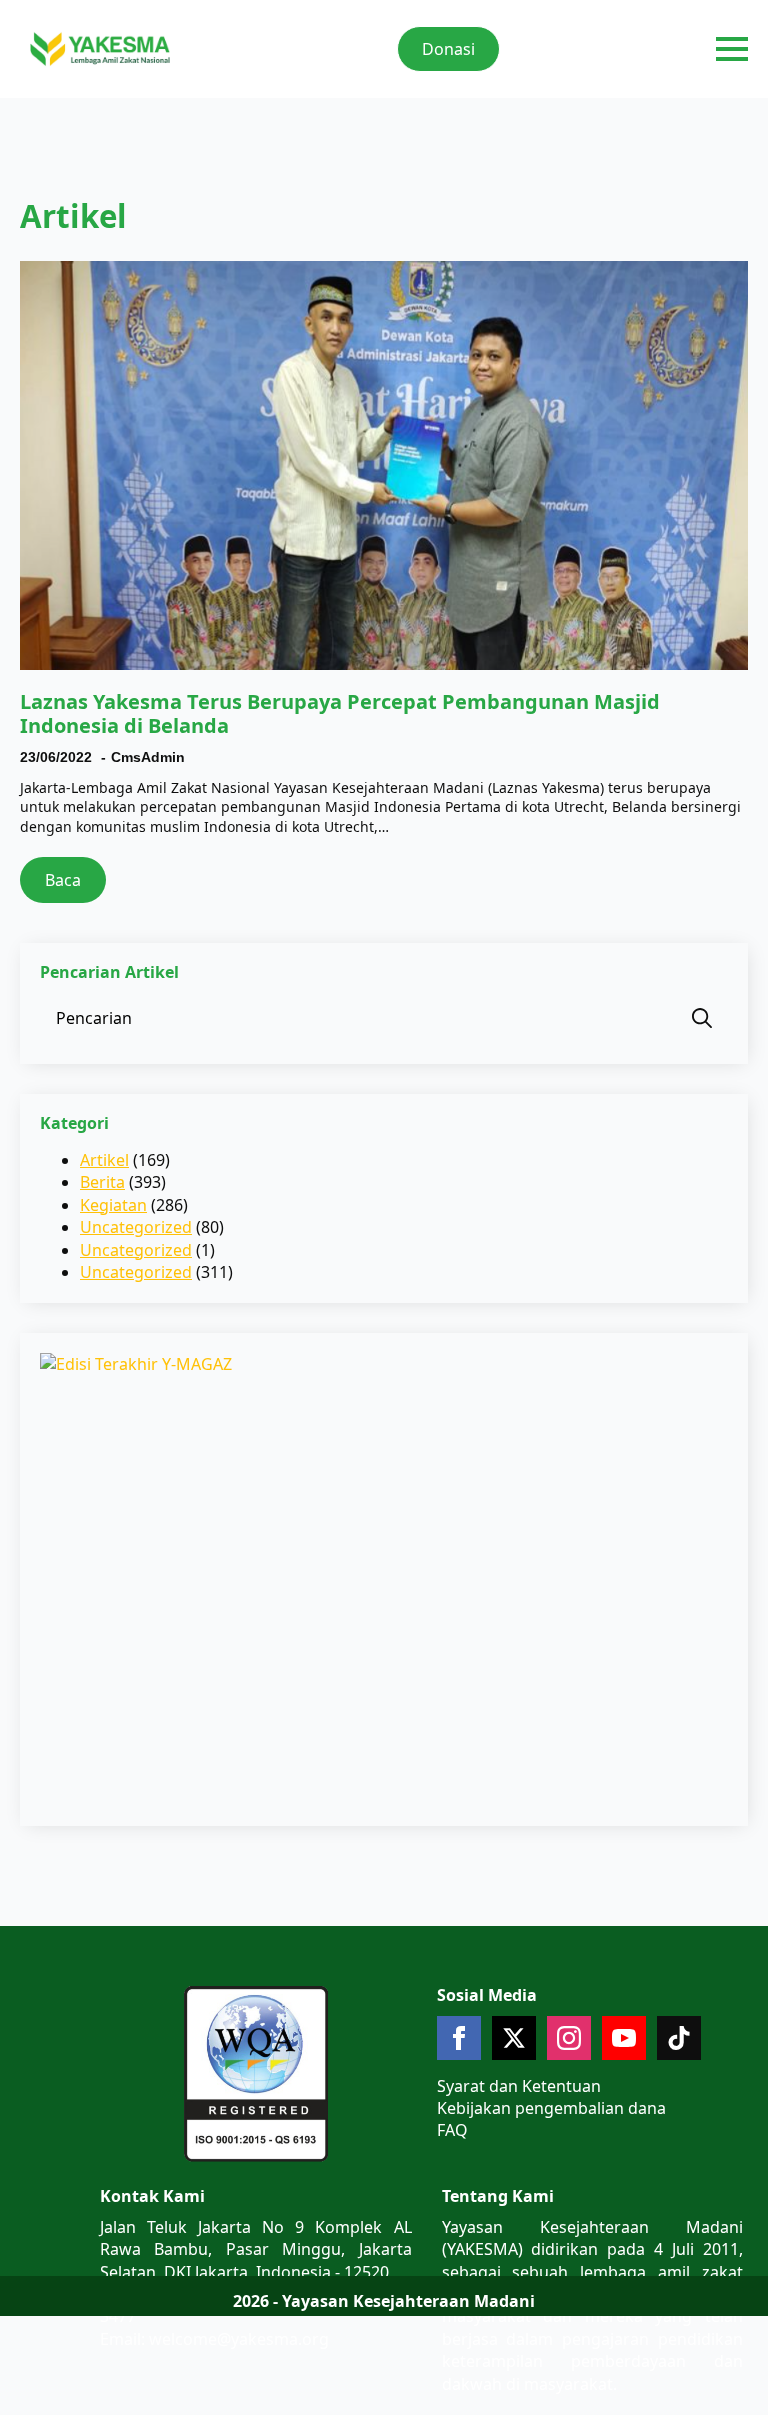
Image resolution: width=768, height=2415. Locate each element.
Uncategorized (136, 1227)
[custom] (679, 2038)
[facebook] (459, 2038)
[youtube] (624, 2038)
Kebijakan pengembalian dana (551, 2108)
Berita (102, 1182)
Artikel (104, 1160)
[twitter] (514, 2038)
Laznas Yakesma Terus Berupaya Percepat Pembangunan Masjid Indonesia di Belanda (340, 714)
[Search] (702, 1018)
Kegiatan (113, 1205)
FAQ (452, 2130)
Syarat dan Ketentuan (519, 2086)
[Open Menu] (732, 49)
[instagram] (569, 2038)
